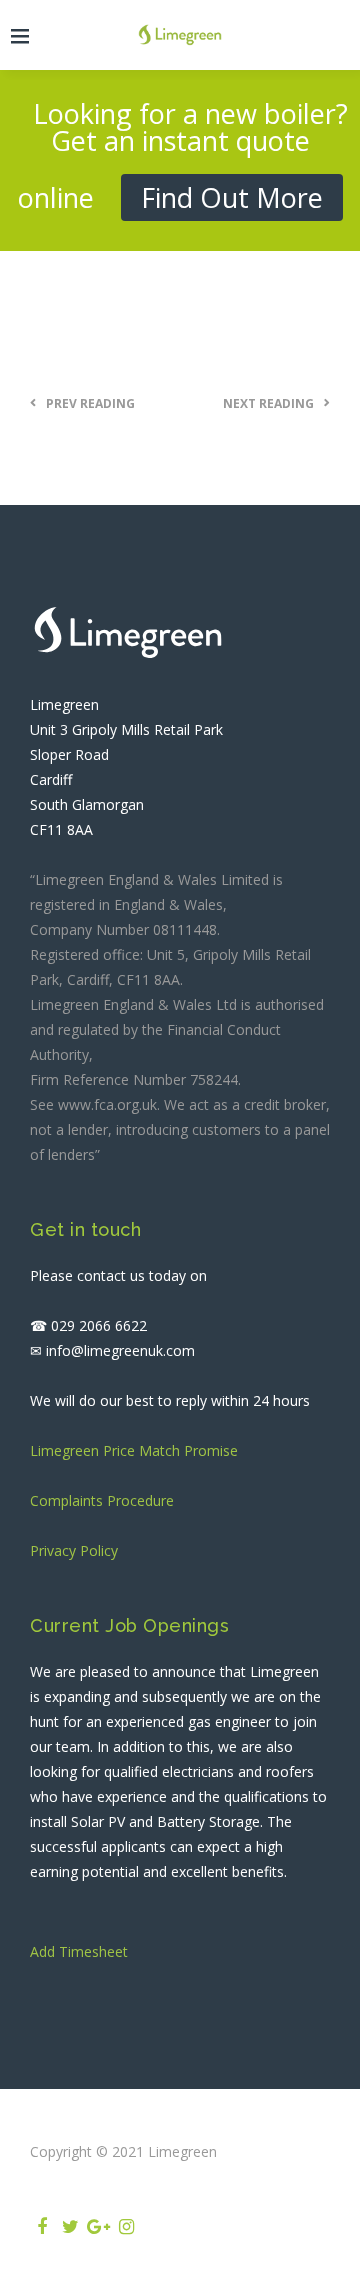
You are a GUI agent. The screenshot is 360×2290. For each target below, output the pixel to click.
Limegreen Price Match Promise (134, 1450)
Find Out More (232, 197)
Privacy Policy (74, 1550)
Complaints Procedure (102, 1500)
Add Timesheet (79, 1951)
